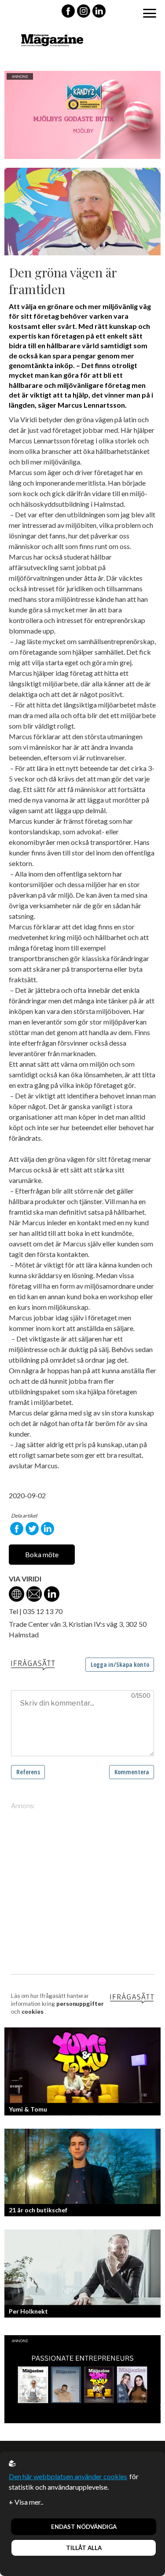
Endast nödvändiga (84, 2527)
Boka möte (42, 1554)
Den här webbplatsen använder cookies (68, 2476)
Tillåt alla (84, 2548)
